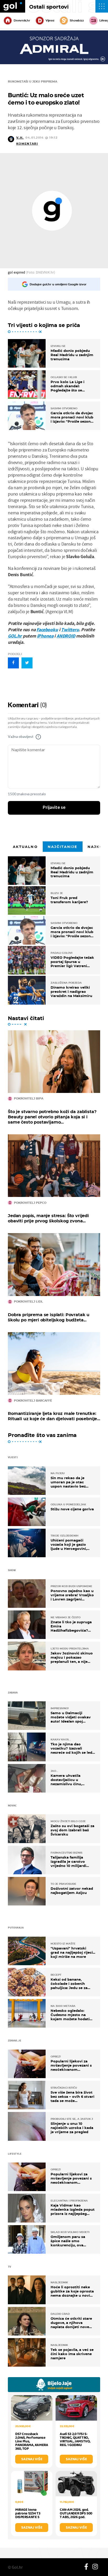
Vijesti (50, 20)
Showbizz (77, 20)
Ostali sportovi (49, 7)
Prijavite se (54, 808)
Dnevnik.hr (22, 20)
